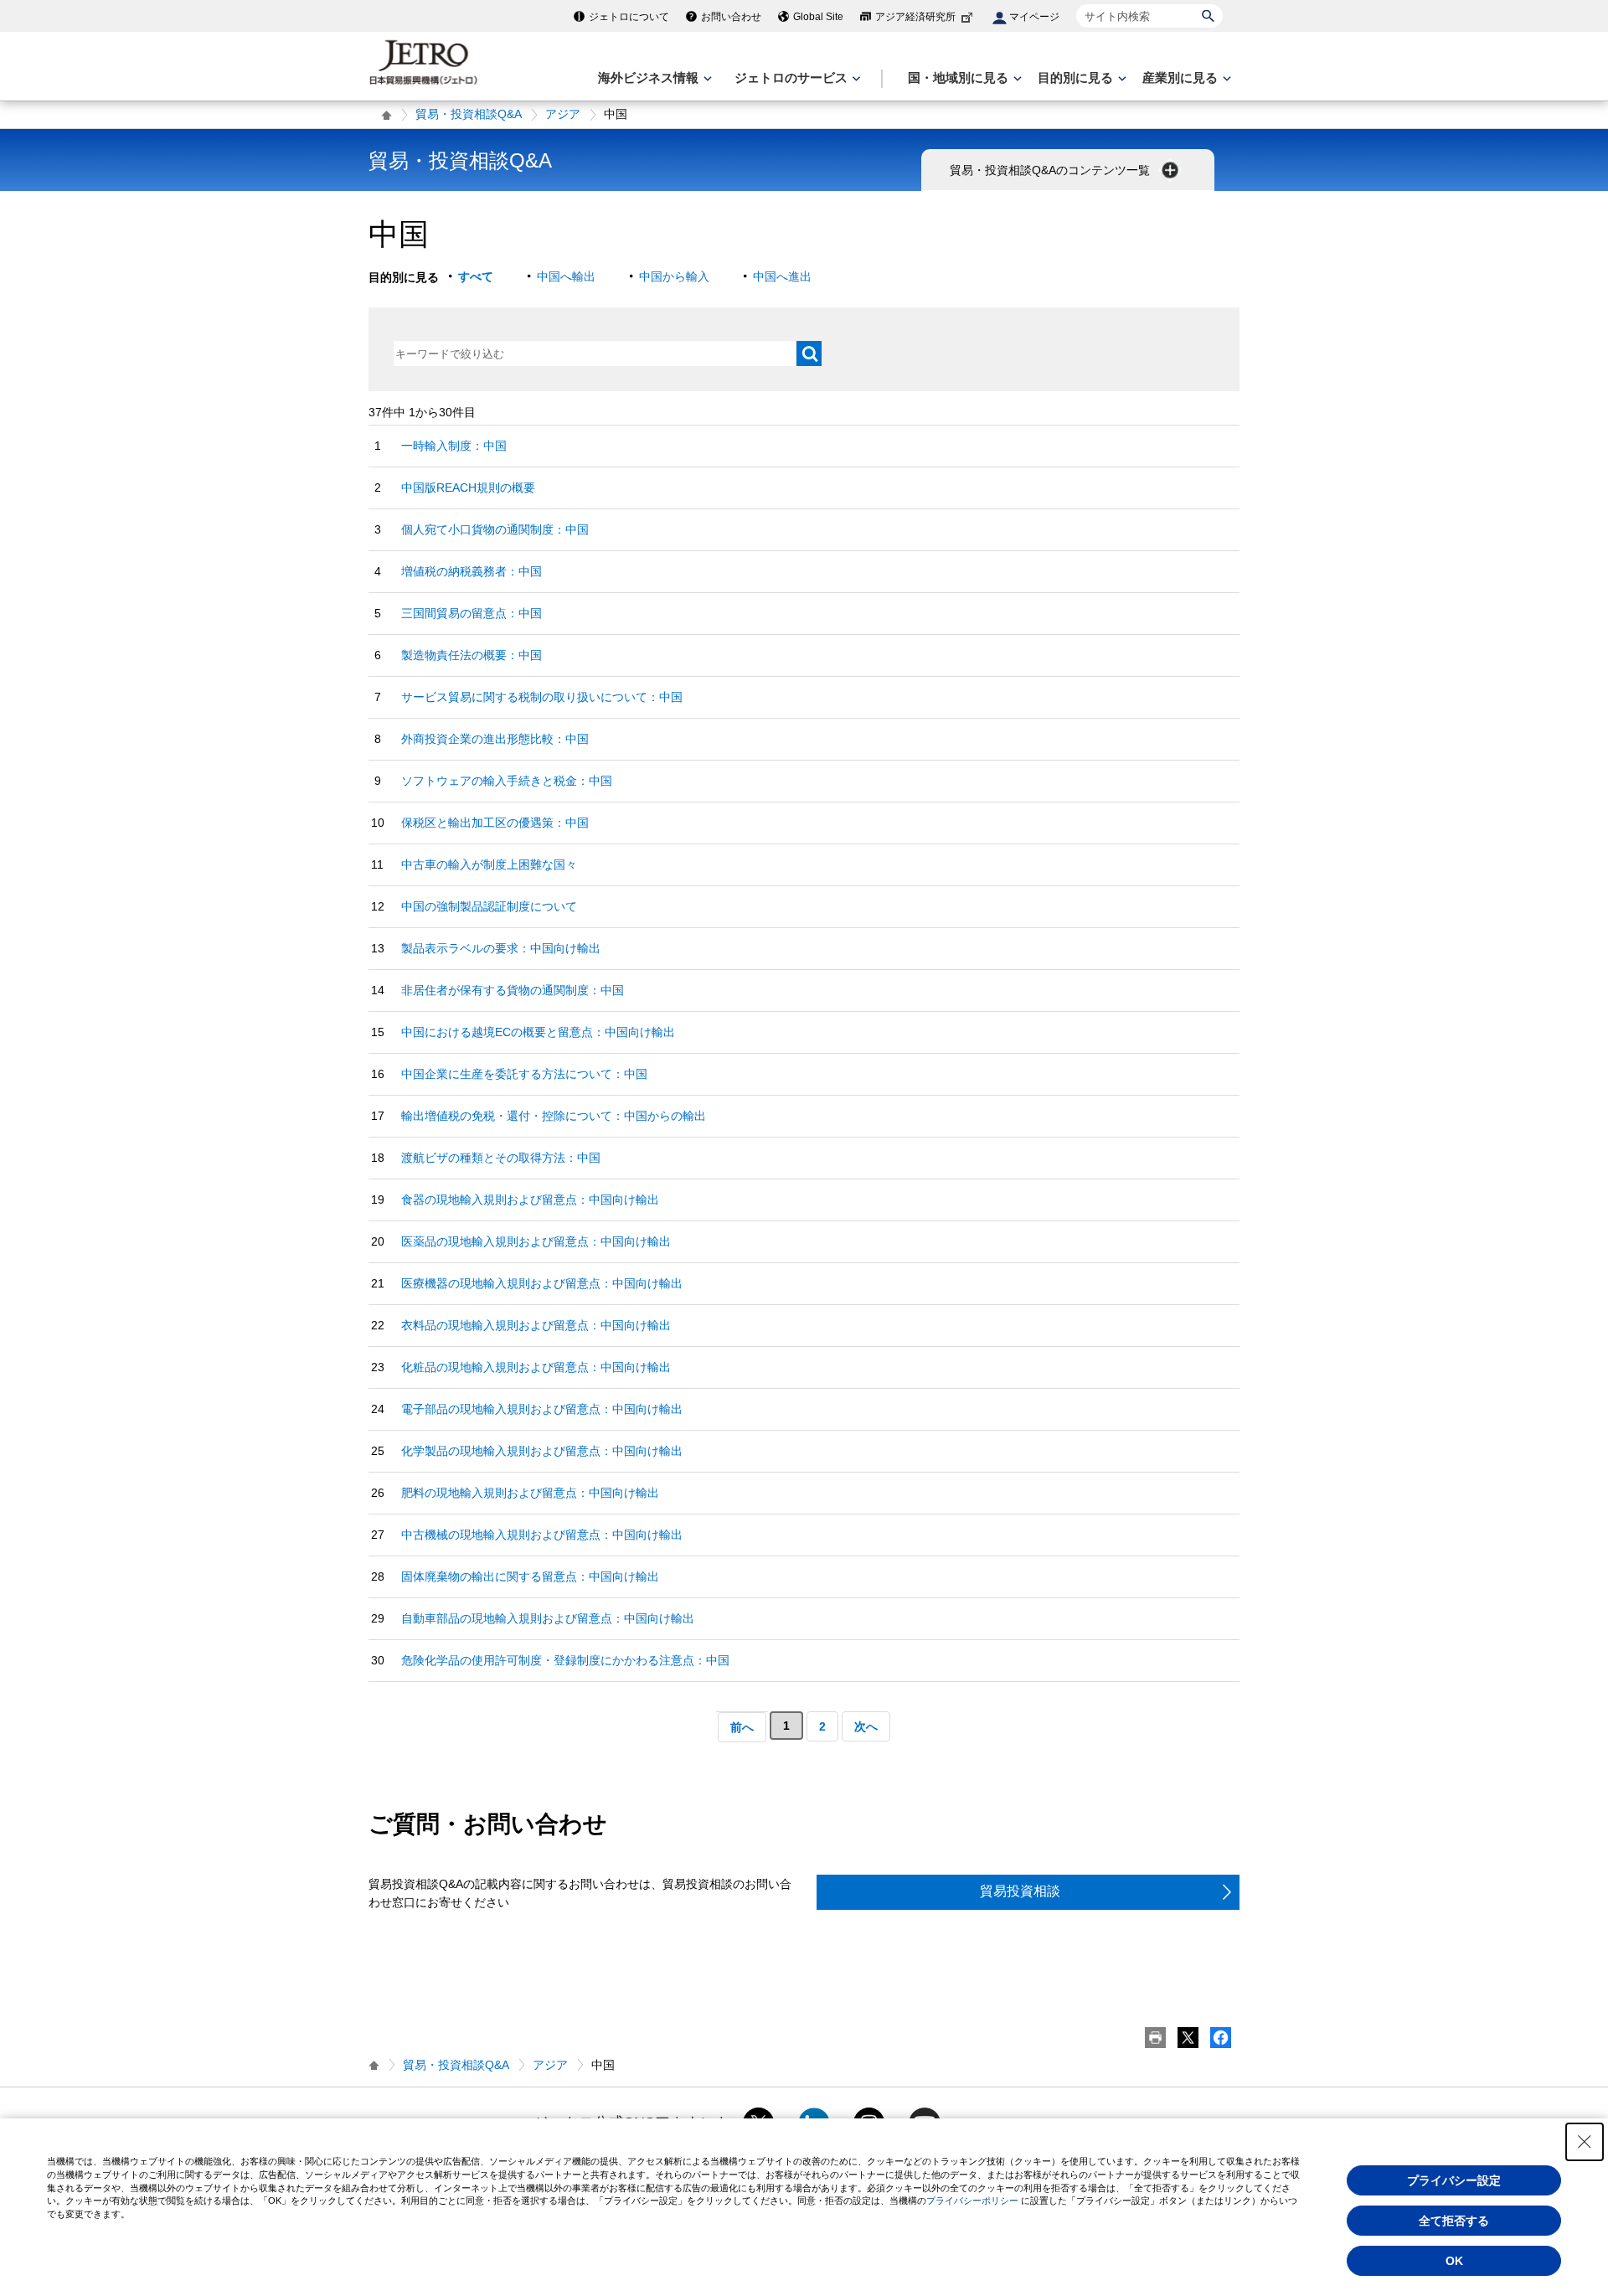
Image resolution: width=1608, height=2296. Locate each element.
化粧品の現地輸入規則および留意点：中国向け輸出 (536, 1367)
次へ (866, 1726)
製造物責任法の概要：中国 (472, 655)
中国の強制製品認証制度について (489, 906)
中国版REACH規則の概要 (468, 488)
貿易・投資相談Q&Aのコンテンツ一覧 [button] (1051, 170)
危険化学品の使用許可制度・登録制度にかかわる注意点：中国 (565, 1660)
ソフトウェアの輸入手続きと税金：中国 (507, 781)
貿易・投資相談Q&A (469, 114)
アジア (563, 114)
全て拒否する (1454, 2221)
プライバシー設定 (1454, 2180)
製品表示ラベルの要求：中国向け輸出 (501, 948)
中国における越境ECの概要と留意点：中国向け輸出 (538, 1032)
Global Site (818, 17)
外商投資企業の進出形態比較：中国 (495, 739)
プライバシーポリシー (972, 2201)
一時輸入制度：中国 (454, 446)
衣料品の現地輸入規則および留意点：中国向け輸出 (536, 1325)
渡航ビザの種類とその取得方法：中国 (501, 1158)
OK (1454, 2261)
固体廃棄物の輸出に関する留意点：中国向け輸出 (530, 1576)
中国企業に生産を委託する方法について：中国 (524, 1074)
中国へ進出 (782, 276)
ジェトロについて (629, 17)
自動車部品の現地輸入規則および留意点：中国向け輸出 (548, 1618)
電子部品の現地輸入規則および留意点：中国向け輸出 (542, 1409)
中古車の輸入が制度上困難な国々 (489, 864)
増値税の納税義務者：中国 (472, 571)
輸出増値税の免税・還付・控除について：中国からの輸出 (554, 1116)
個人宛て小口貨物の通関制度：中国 (495, 529)
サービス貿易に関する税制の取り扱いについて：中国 (542, 697)
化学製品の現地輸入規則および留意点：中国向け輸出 (542, 1451)
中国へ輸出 (566, 276)
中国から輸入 (674, 276)
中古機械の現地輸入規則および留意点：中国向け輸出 (542, 1535)
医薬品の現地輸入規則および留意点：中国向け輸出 (536, 1241)
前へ (742, 1727)
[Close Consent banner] (1585, 2142)
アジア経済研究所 (915, 17)
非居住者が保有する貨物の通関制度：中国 (513, 990)
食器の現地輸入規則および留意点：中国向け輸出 (530, 1200)
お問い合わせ (731, 17)
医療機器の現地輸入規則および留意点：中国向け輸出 (542, 1283)
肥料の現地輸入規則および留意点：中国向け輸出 (530, 1493)
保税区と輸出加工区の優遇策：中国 (495, 823)
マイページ (1034, 17)
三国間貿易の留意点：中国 (472, 613)
